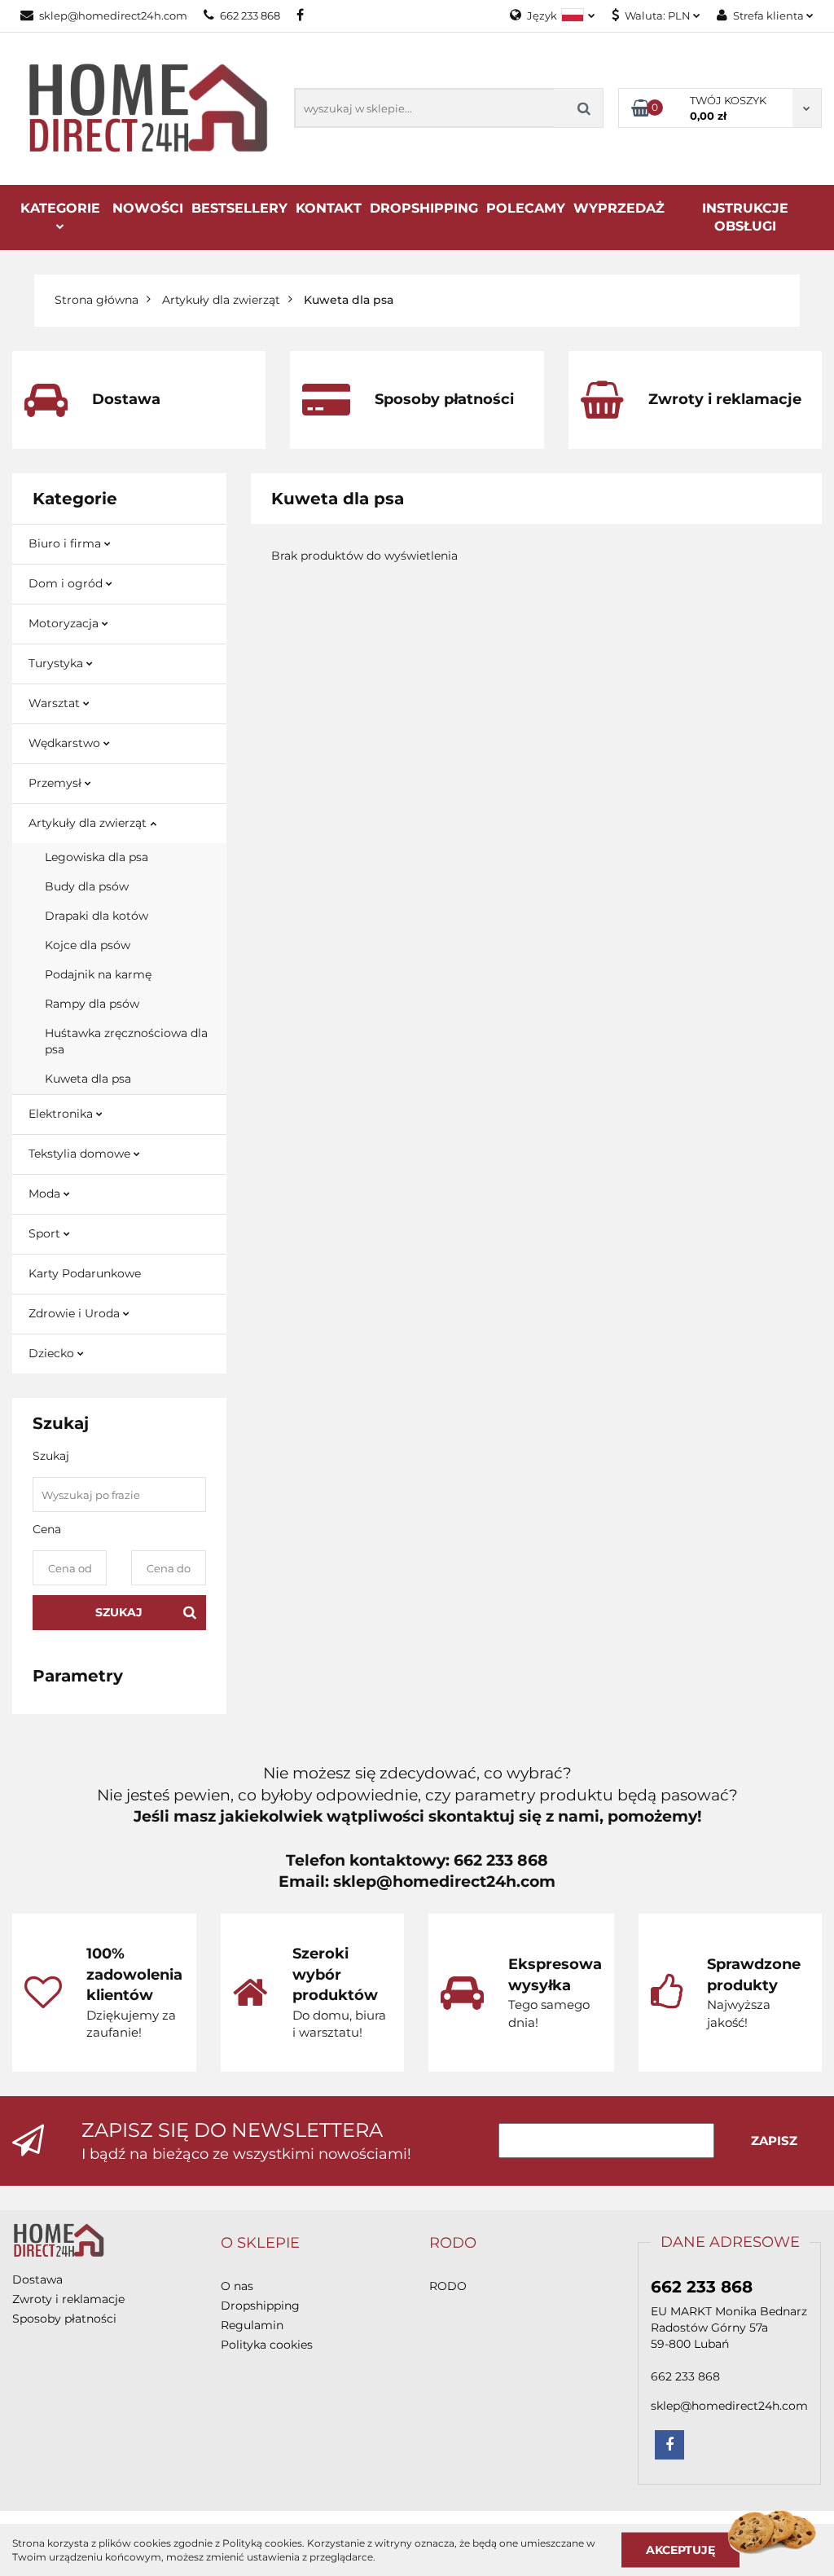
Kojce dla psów (88, 945)
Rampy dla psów (92, 1004)
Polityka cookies (267, 2345)
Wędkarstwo (66, 743)
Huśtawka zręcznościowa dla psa (126, 1041)
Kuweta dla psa (88, 1079)
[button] (260, 2244)
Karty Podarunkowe (85, 1273)
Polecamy (526, 208)
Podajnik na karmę (98, 974)
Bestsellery (239, 208)
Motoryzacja (65, 623)
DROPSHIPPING (424, 208)
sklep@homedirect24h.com (113, 15)
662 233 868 (250, 15)
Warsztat (56, 703)
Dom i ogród (67, 583)
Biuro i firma (66, 543)
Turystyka (57, 663)
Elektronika (62, 1114)
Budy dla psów (87, 886)
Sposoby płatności (64, 2319)
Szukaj (119, 1612)
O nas (237, 2286)
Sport (46, 1233)
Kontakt (329, 208)
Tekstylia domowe (81, 1154)
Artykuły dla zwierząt (89, 823)
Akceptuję (680, 2549)
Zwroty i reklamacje (68, 2299)
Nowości (148, 208)
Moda (46, 1193)
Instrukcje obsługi (745, 217)
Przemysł (57, 783)
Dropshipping (260, 2306)
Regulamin (252, 2325)
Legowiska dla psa (97, 857)
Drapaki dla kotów (97, 916)
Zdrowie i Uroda (76, 1313)
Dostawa (37, 2279)
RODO (448, 2286)
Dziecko (53, 1353)
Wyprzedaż (619, 208)
